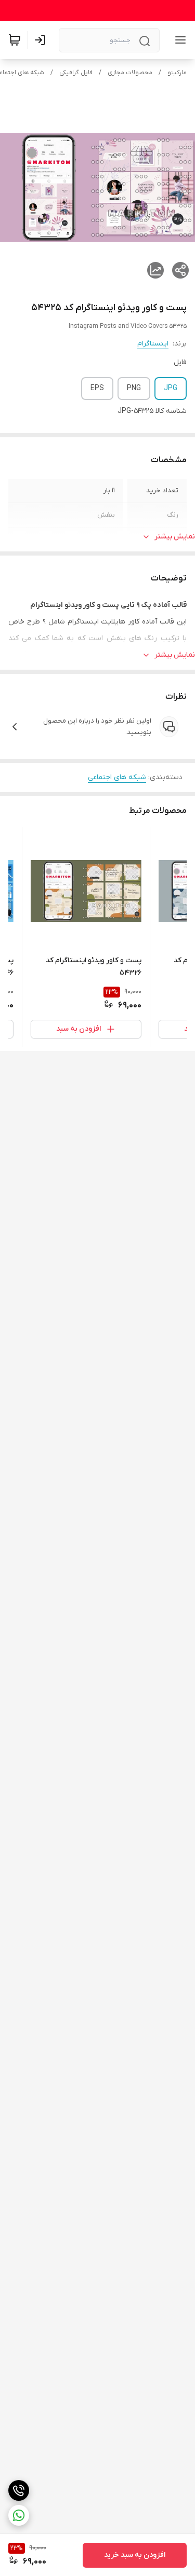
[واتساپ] (19, 2515)
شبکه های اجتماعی (117, 777)
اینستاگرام (153, 344)
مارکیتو (177, 73)
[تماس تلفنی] (19, 2490)
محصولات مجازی (130, 73)
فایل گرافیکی (76, 73)
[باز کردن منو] (178, 40)
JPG (171, 388)
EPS (97, 388)
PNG (134, 388)
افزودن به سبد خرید (135, 2555)
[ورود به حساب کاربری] (42, 40)
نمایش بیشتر (175, 537)
